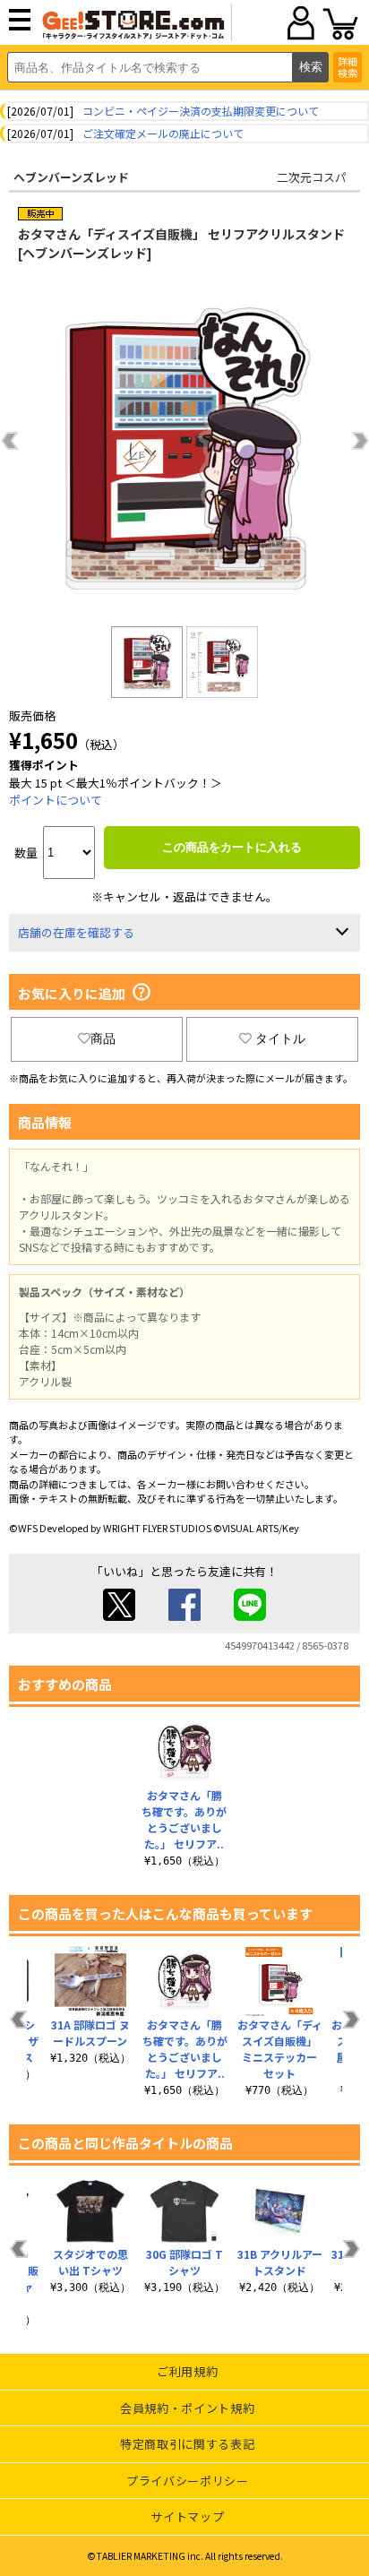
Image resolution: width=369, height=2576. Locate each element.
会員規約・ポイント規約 (187, 2408)
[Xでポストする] (119, 1616)
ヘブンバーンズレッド (71, 177)
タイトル (280, 1038)
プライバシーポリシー (188, 2481)
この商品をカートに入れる (232, 847)
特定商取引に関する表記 (187, 2444)
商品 (103, 1038)
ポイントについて (56, 800)
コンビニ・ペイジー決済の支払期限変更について (201, 111)
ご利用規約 (187, 2371)
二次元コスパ (312, 177)
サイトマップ (187, 2516)
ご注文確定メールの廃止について (163, 133)
